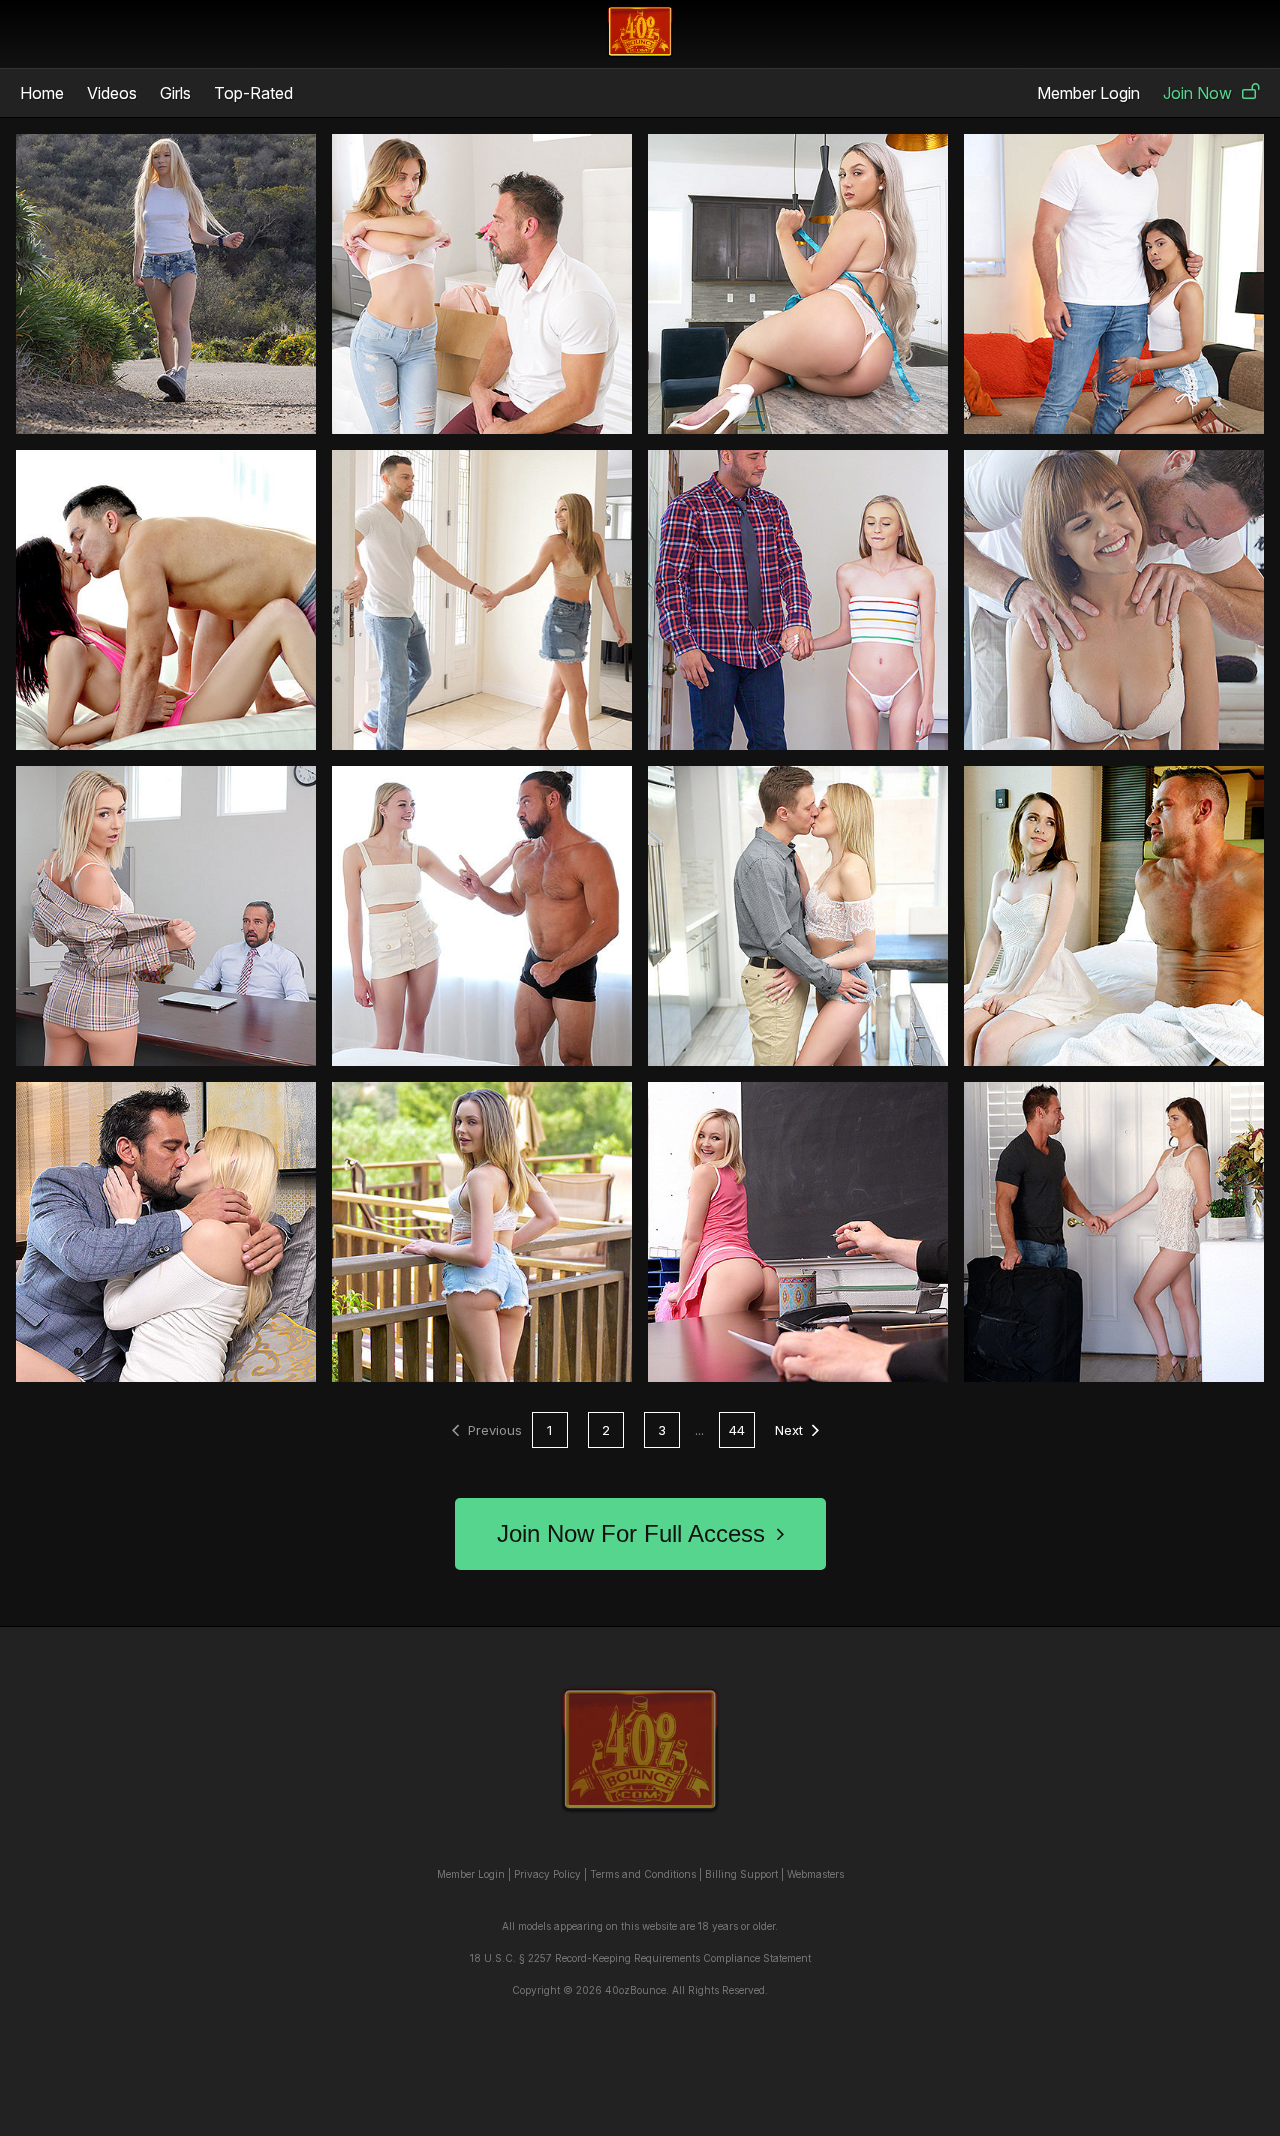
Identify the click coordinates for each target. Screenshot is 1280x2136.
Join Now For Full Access (631, 1533)
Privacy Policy (547, 1874)
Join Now (1197, 93)
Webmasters (815, 1874)
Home (42, 93)
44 (737, 1430)
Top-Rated (253, 93)
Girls (175, 93)
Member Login (1088, 93)
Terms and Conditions (643, 1874)
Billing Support (741, 1874)
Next (789, 1430)
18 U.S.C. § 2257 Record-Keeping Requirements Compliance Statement (640, 1958)
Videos (112, 93)
